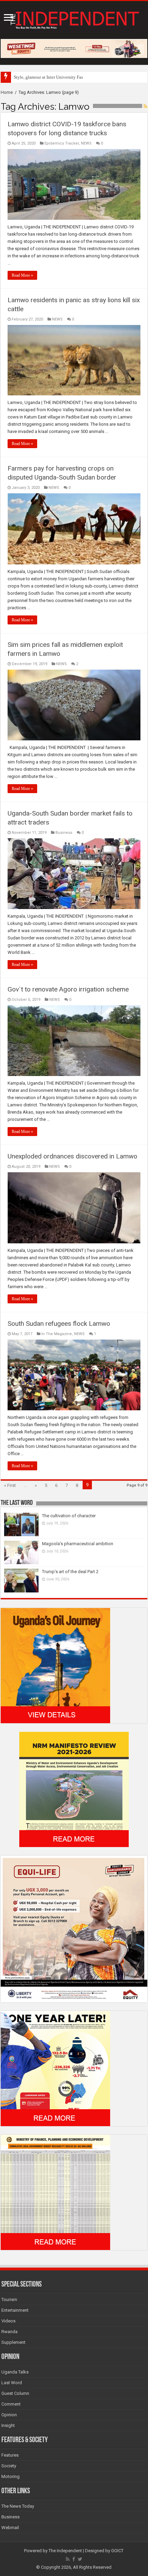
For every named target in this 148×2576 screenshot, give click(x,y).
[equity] (74, 1929)
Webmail (10, 2528)
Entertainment (15, 2310)
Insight (8, 2425)
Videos (8, 2321)
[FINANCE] (55, 2192)
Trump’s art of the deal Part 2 (70, 1572)
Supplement (13, 2342)
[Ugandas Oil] (55, 1665)
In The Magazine (57, 1334)
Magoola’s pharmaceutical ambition (78, 1544)
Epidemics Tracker (62, 143)
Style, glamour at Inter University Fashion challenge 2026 (68, 77)
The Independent (65, 2551)
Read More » (22, 275)
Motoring (10, 2476)
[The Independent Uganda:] (74, 19)
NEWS (86, 143)
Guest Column (15, 2393)
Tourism (9, 2299)
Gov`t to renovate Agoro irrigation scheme (68, 989)
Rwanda (9, 2332)
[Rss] (68, 2559)
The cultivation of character (69, 1516)
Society (9, 2466)
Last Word (12, 2383)
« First (10, 1485)
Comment (11, 2404)
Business (64, 833)
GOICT (117, 2551)
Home (7, 92)
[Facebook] (74, 2559)
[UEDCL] (55, 2068)
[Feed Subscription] (145, 106)
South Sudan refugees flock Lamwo (59, 1324)
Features (10, 2455)
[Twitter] (80, 2559)
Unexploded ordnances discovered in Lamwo (72, 1156)
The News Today (18, 2506)
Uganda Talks (15, 2372)
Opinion (9, 2415)
